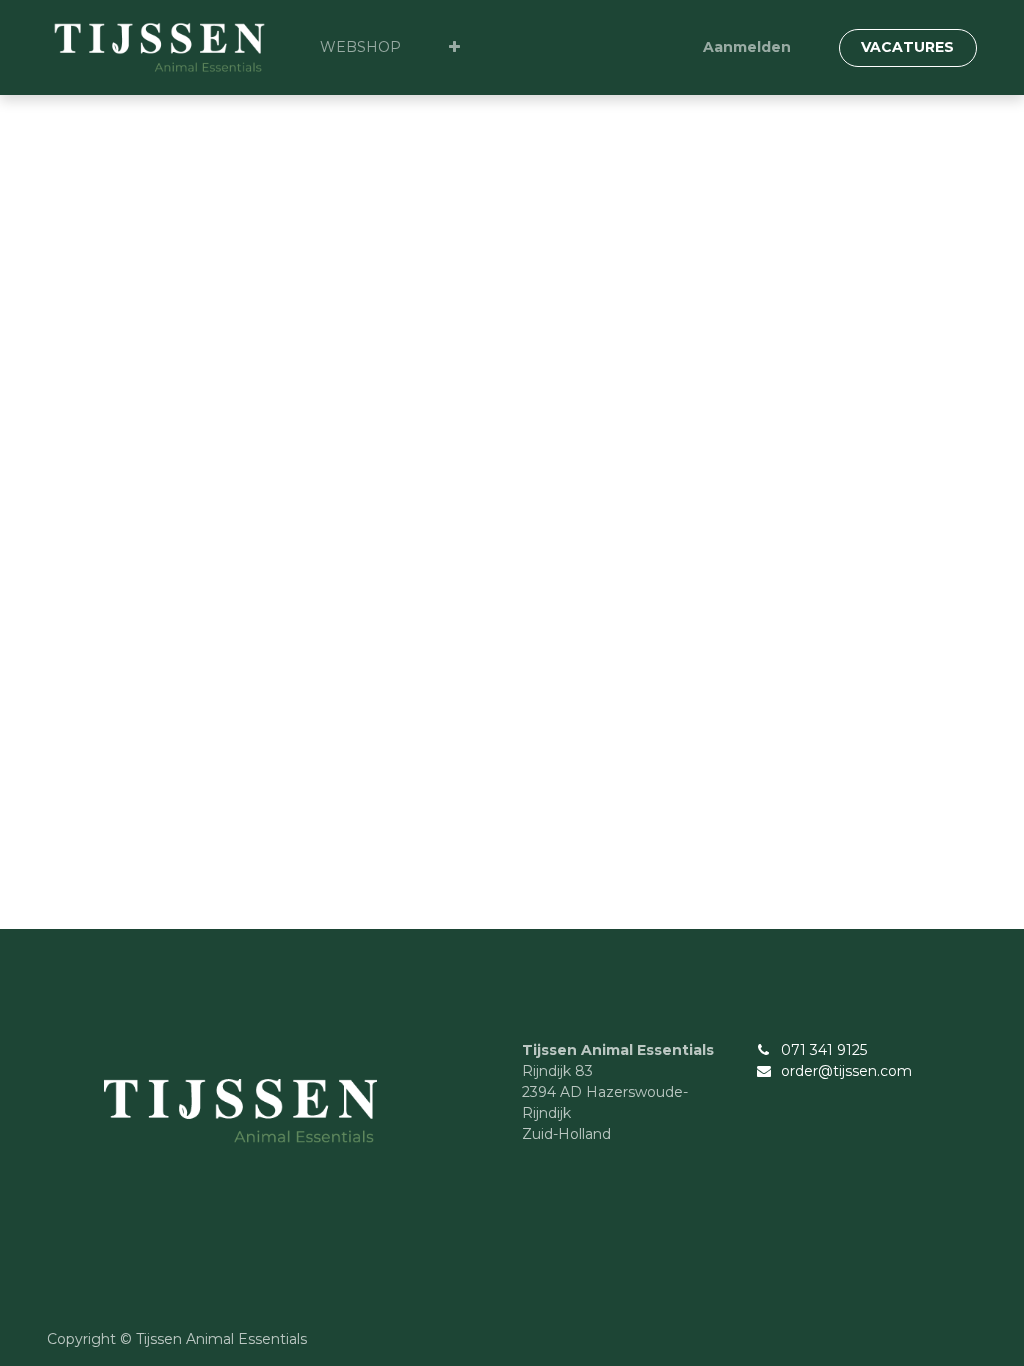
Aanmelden (747, 47)
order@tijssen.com (846, 1071)
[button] (454, 47)
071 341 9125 (824, 1050)
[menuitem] (360, 47)
